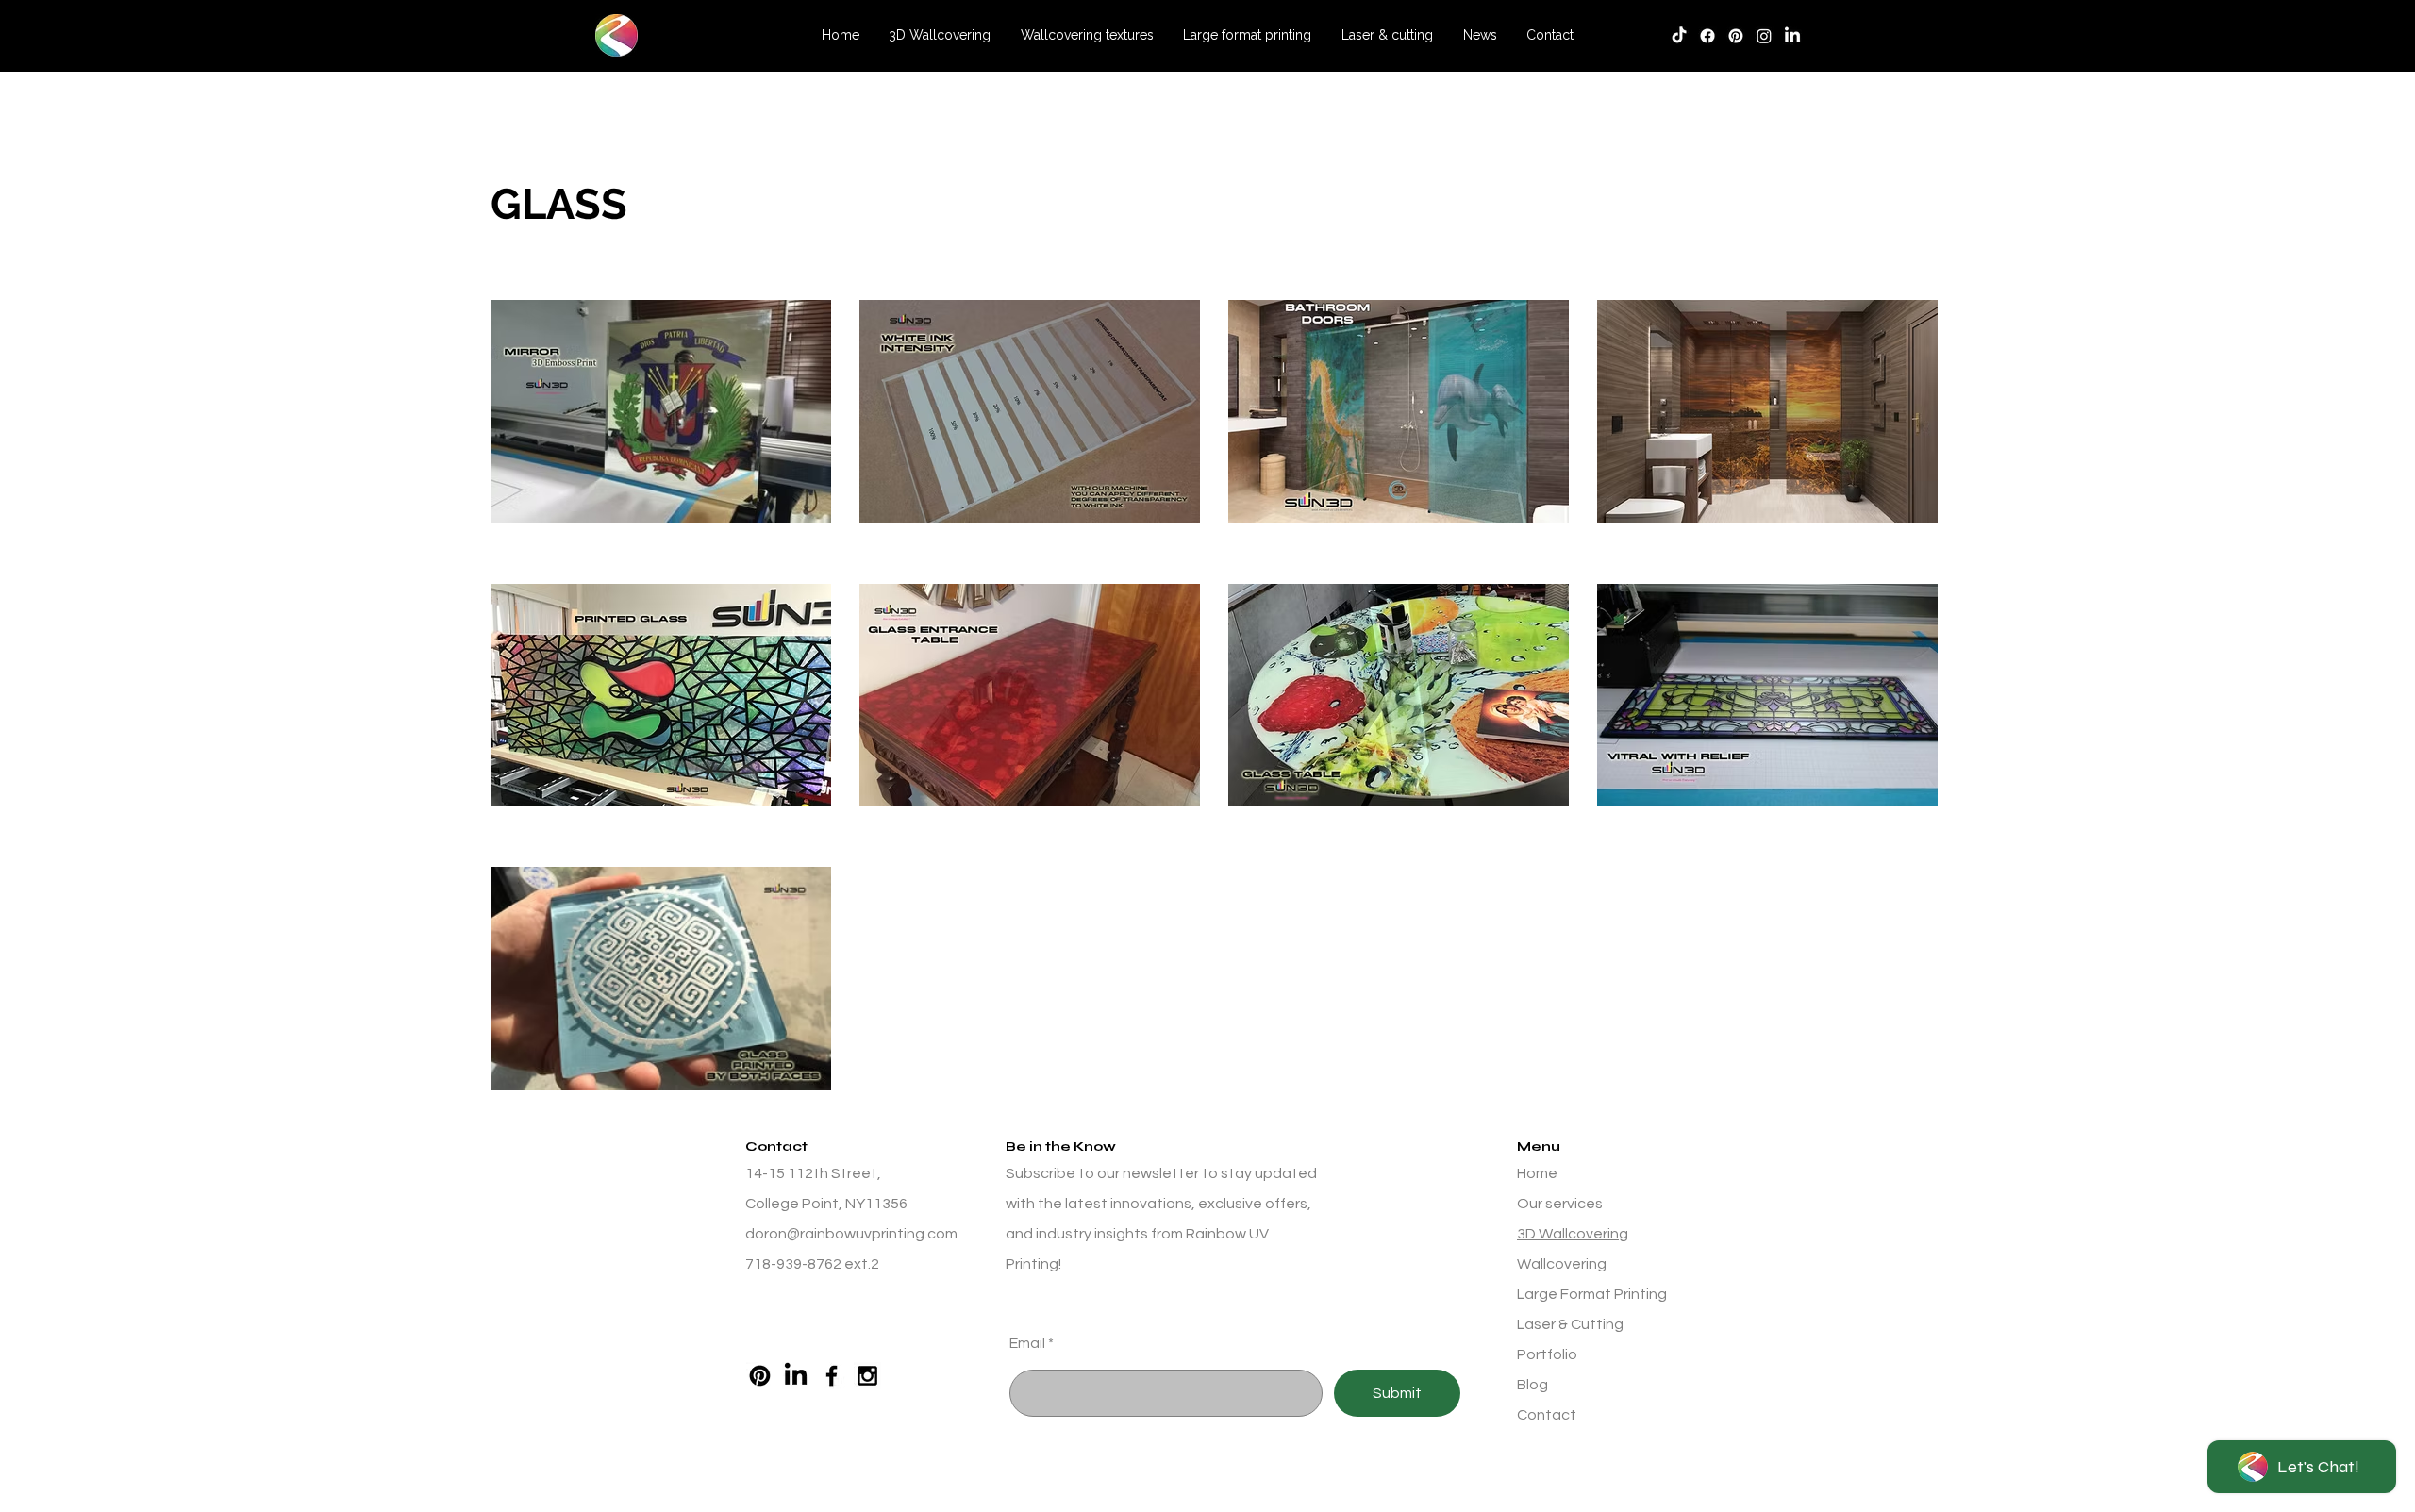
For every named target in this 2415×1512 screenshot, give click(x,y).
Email (1027, 1343)
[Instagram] (1764, 36)
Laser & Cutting (1570, 1324)
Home (1537, 1173)
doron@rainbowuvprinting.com (851, 1234)
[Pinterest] (760, 1376)
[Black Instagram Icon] (867, 1376)
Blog (1532, 1385)
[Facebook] (1707, 36)
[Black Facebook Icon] (832, 1376)
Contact (1547, 1415)
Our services (1560, 1204)
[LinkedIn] (1792, 36)
